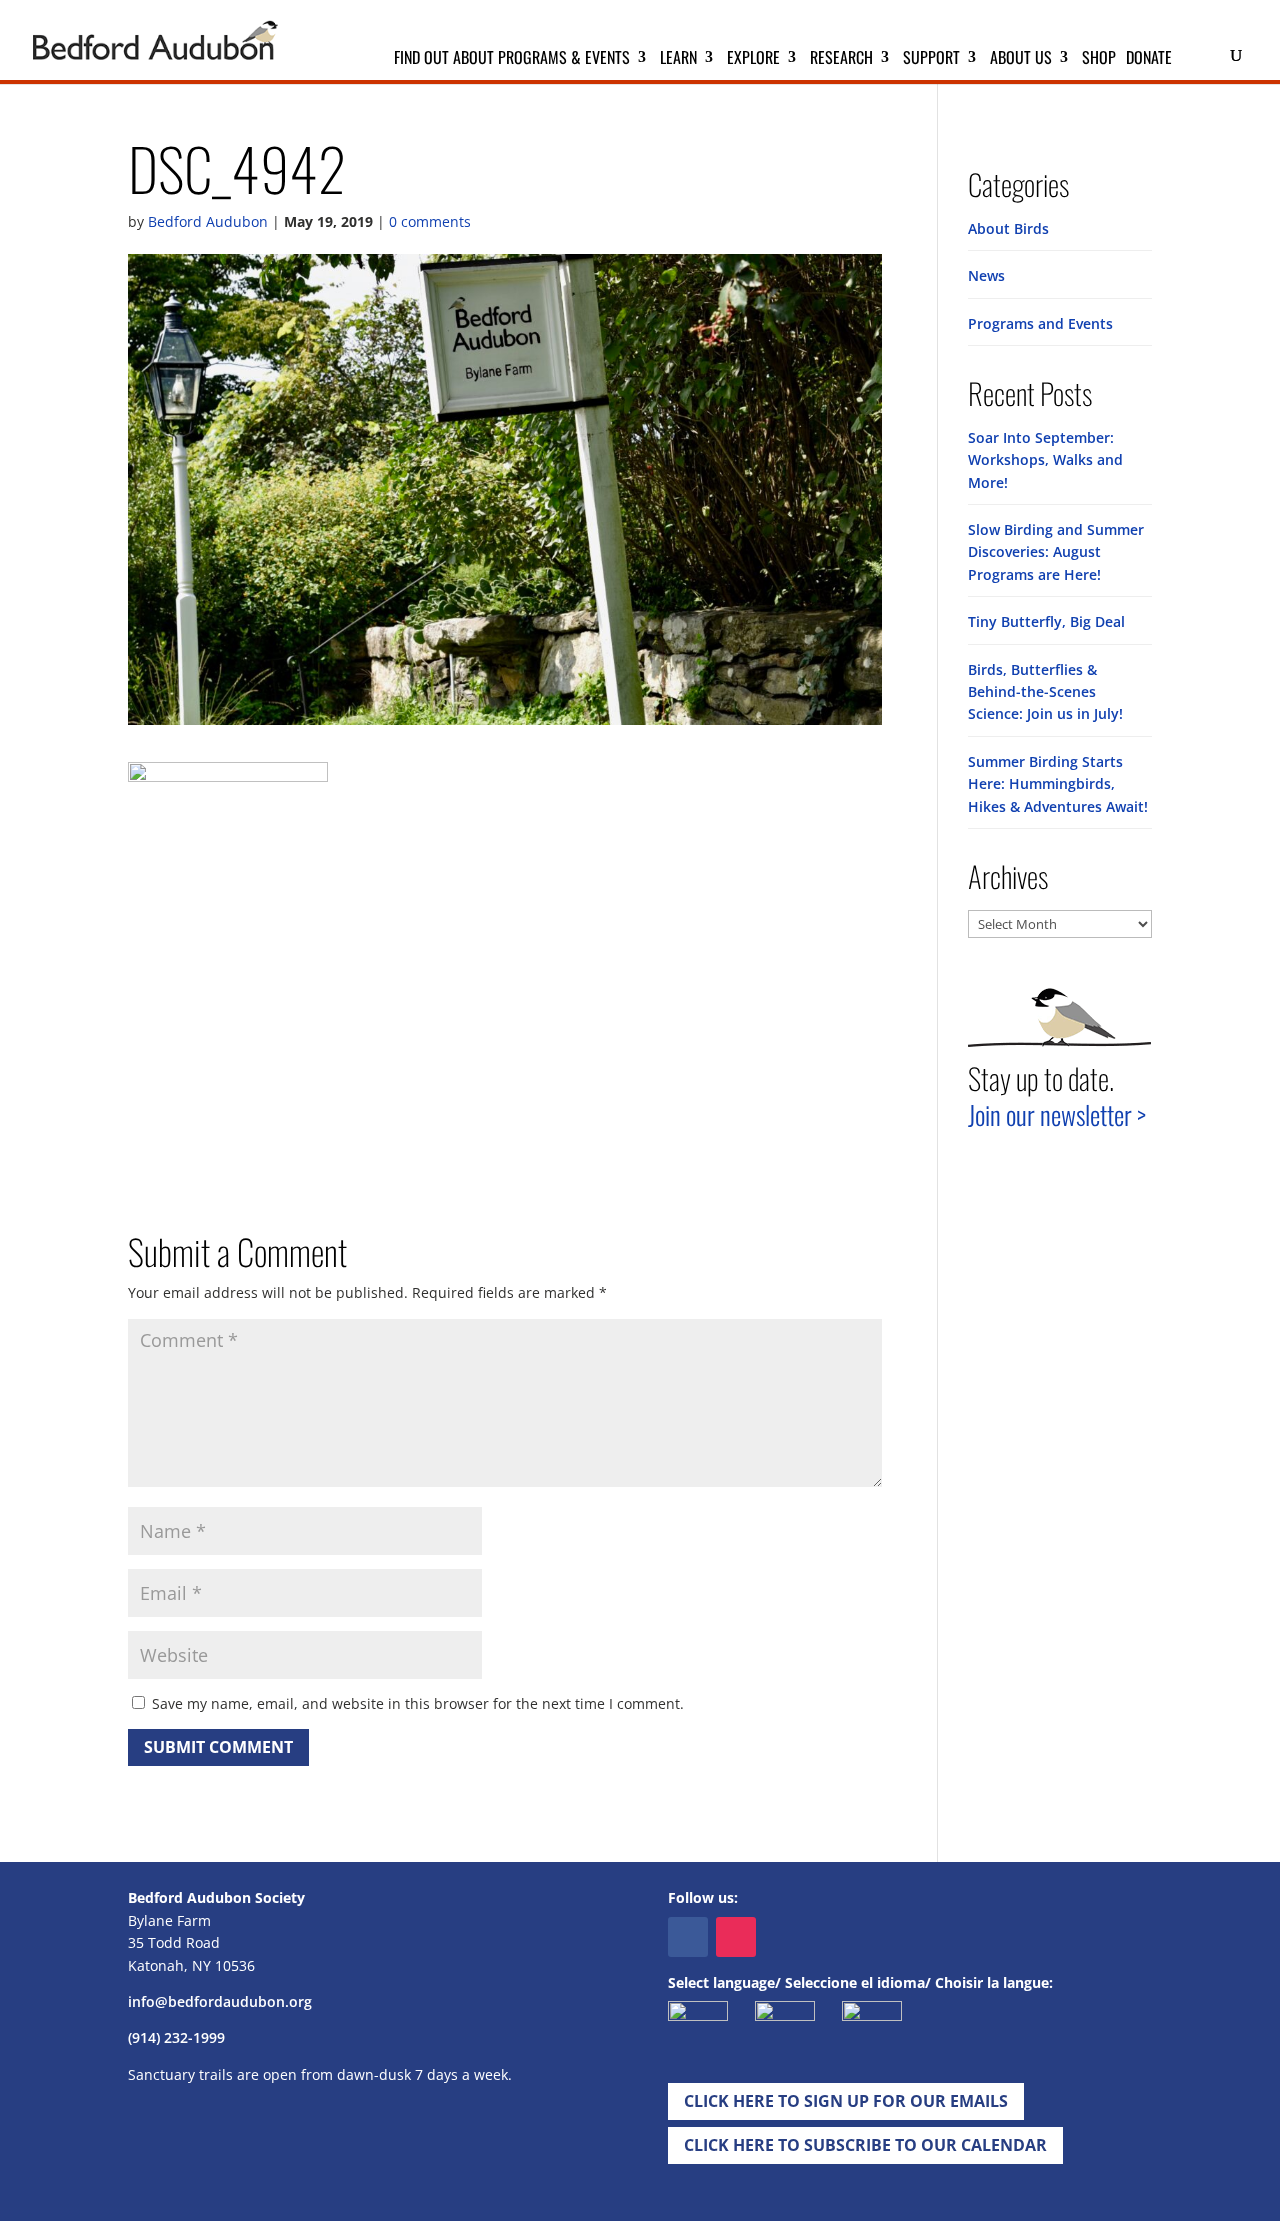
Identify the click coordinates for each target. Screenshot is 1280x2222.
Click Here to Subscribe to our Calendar (865, 2145)
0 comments (430, 221)
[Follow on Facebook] (688, 1937)
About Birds (1008, 228)
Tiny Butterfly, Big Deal (1046, 621)
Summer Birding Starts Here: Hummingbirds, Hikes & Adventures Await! (1058, 784)
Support (931, 59)
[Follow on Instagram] (736, 1937)
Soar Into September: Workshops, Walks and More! (1045, 460)
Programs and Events (1040, 323)
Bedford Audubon (208, 221)
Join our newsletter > (1057, 1114)
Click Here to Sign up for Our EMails (846, 2101)
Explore (753, 59)
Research (841, 59)
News (986, 275)
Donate (1149, 59)
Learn (678, 59)
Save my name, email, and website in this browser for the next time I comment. (418, 1703)
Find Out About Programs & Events (512, 59)
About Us (1021, 59)
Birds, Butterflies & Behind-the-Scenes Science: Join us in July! (1045, 692)
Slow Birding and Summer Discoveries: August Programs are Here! (1056, 552)
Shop (1099, 59)
